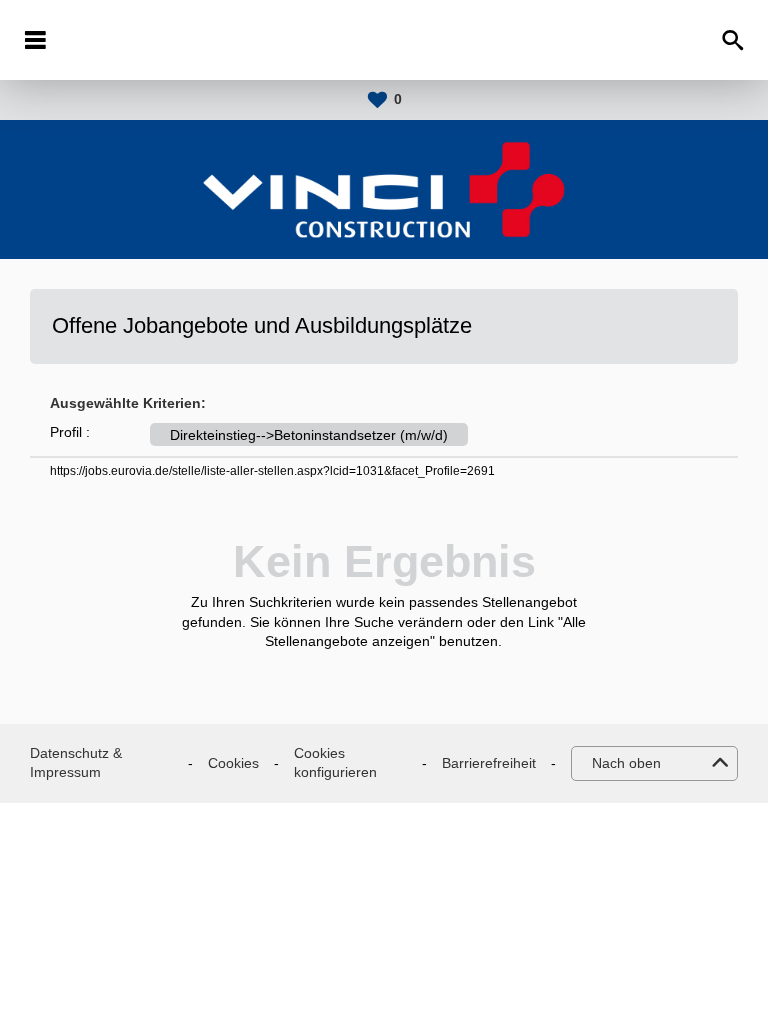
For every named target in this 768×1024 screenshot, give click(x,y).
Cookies (233, 763)
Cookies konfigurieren (335, 763)
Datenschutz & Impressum (76, 763)
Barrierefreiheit (489, 763)
